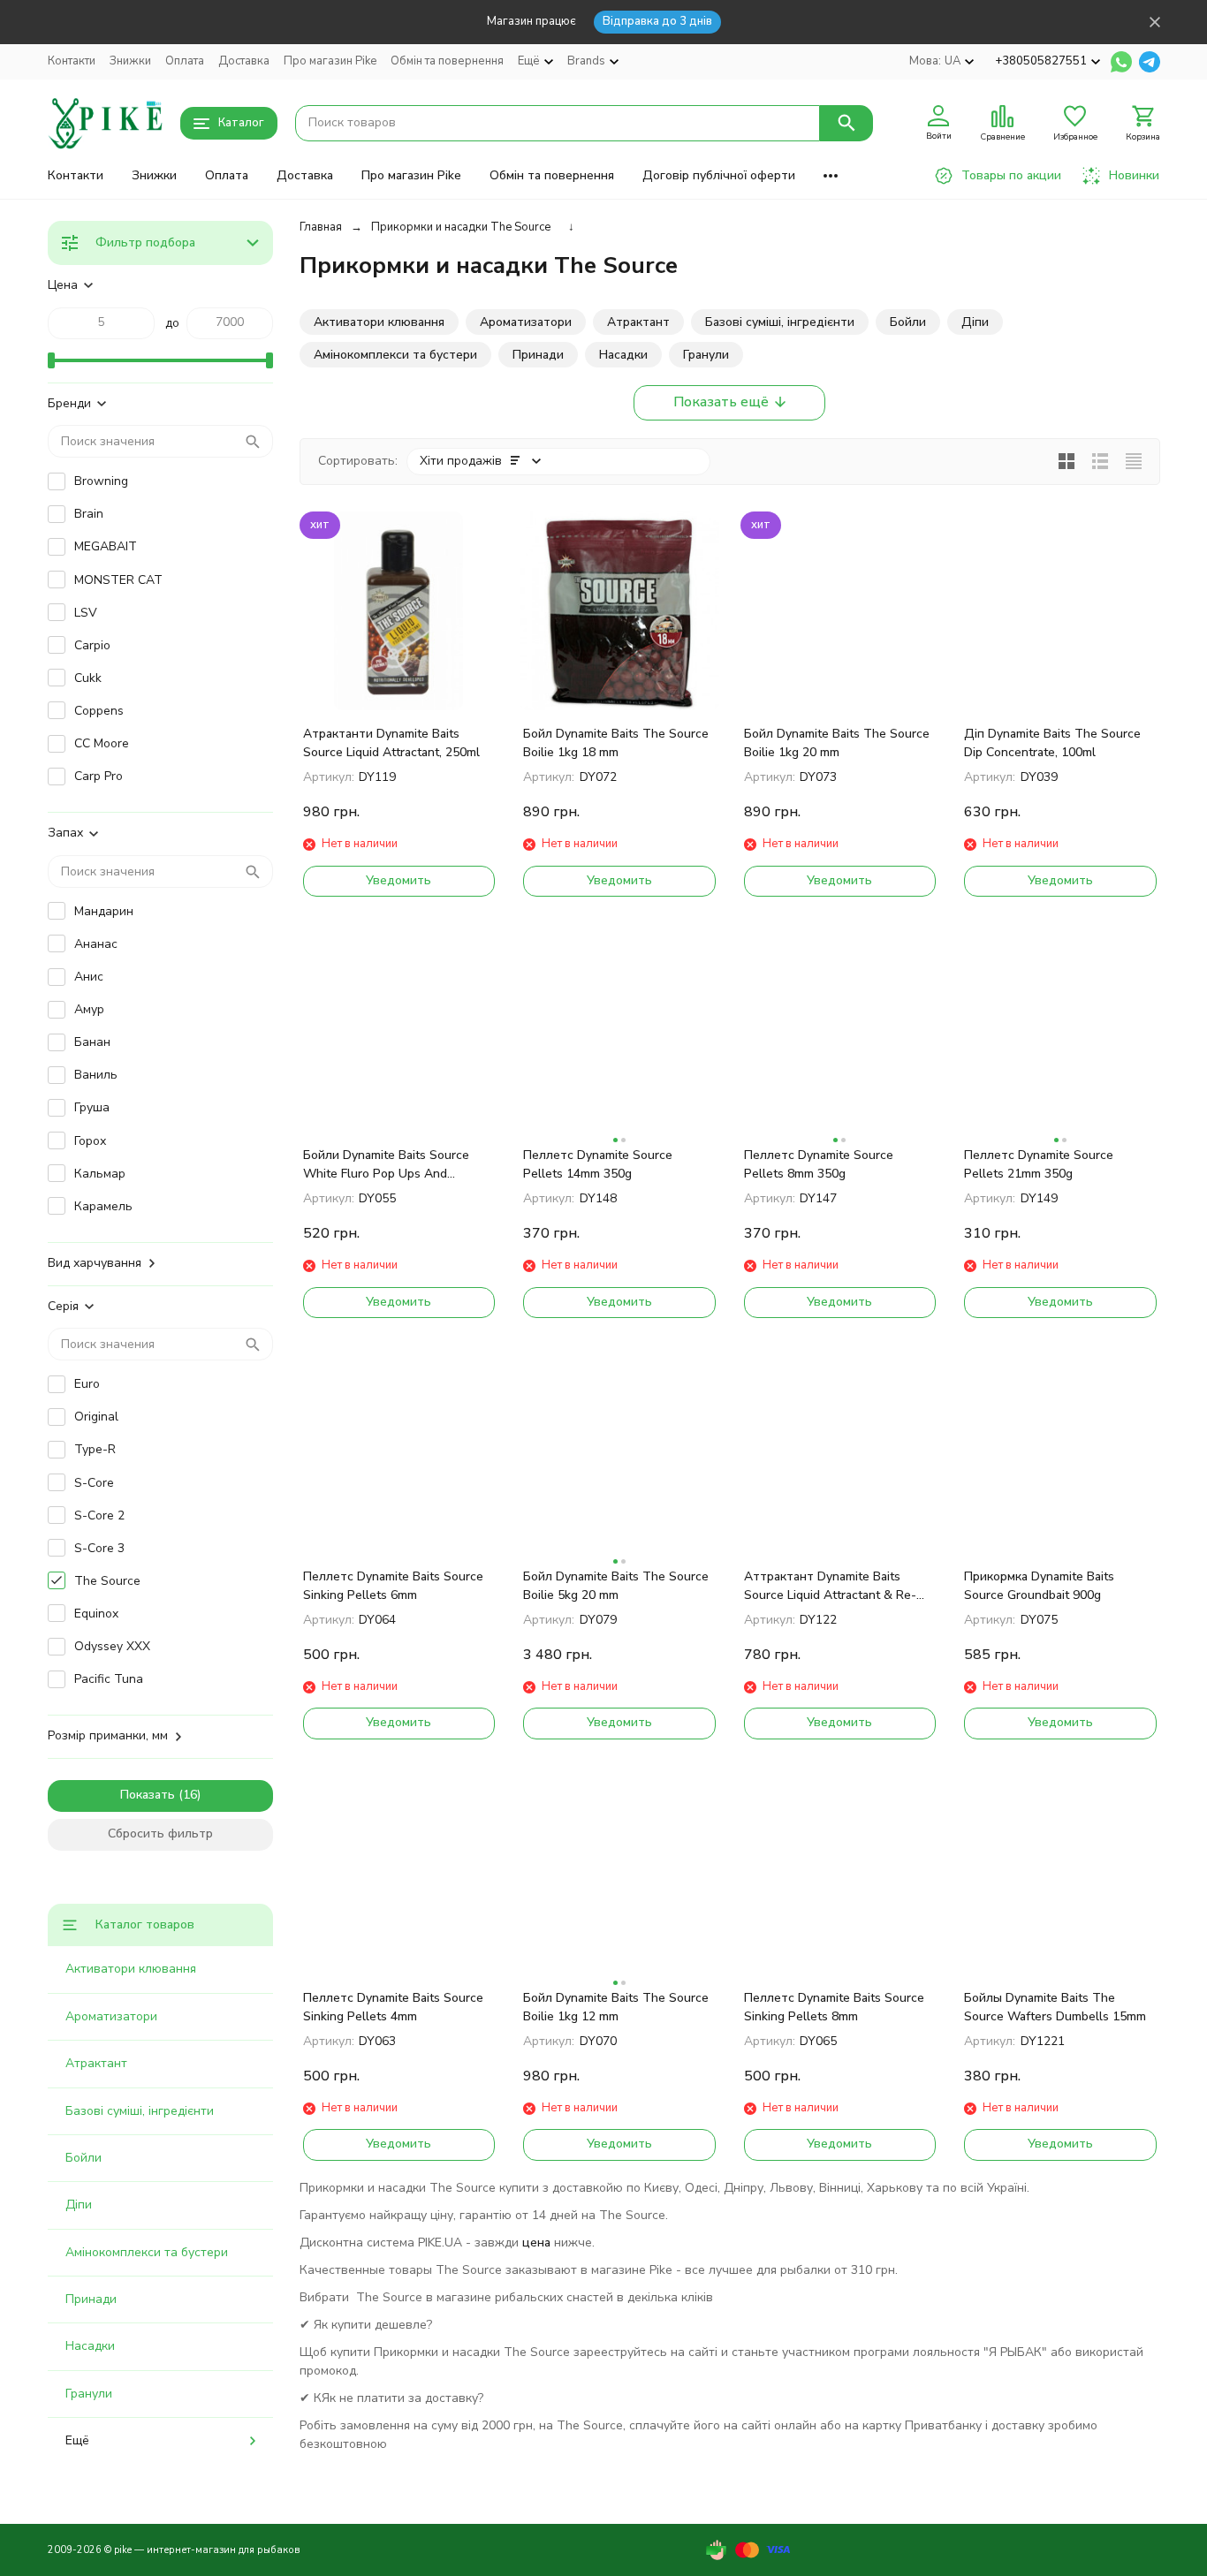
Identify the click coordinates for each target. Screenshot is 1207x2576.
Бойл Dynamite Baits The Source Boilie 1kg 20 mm (837, 743)
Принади (91, 2299)
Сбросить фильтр (160, 1834)
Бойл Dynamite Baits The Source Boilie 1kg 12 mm (616, 2007)
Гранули (89, 2394)
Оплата (185, 61)
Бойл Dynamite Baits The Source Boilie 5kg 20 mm (616, 1586)
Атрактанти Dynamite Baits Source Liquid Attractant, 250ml (391, 743)
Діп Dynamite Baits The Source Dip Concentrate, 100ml (1052, 743)
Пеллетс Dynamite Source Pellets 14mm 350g (598, 1164)
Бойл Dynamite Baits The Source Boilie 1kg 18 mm (616, 743)
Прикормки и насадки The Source (461, 227)
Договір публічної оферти (719, 175)
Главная (321, 227)
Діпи (79, 2205)
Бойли (84, 2158)
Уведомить (399, 880)
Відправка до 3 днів (657, 21)
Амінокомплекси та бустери (147, 2252)
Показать (148, 1795)
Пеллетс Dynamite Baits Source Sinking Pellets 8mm (834, 2007)
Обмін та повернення (447, 61)
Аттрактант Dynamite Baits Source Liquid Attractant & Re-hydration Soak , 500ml (830, 1586)
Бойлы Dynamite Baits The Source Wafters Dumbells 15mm (1055, 2007)
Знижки (130, 61)
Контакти (72, 61)
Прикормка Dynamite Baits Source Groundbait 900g (1039, 1586)
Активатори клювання (131, 1969)
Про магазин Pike (330, 61)
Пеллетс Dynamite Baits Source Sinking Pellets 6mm (393, 1586)
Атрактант (96, 2063)
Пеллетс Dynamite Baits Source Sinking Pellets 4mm (393, 2007)
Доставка (244, 61)
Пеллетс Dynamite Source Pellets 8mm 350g (819, 1164)
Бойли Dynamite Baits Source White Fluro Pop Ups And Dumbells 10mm (386, 1165)
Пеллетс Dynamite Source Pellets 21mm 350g (1039, 1164)
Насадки (90, 2346)
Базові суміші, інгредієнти (140, 2111)
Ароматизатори (111, 2016)
